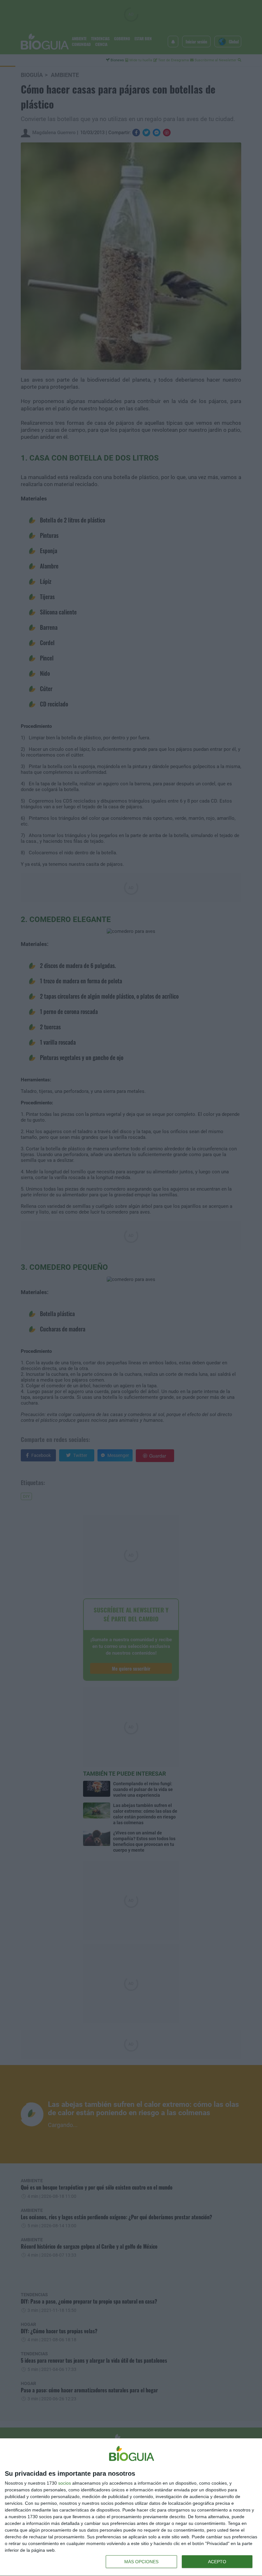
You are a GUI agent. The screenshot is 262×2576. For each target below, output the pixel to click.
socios (65, 2483)
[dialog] (131, 2507)
